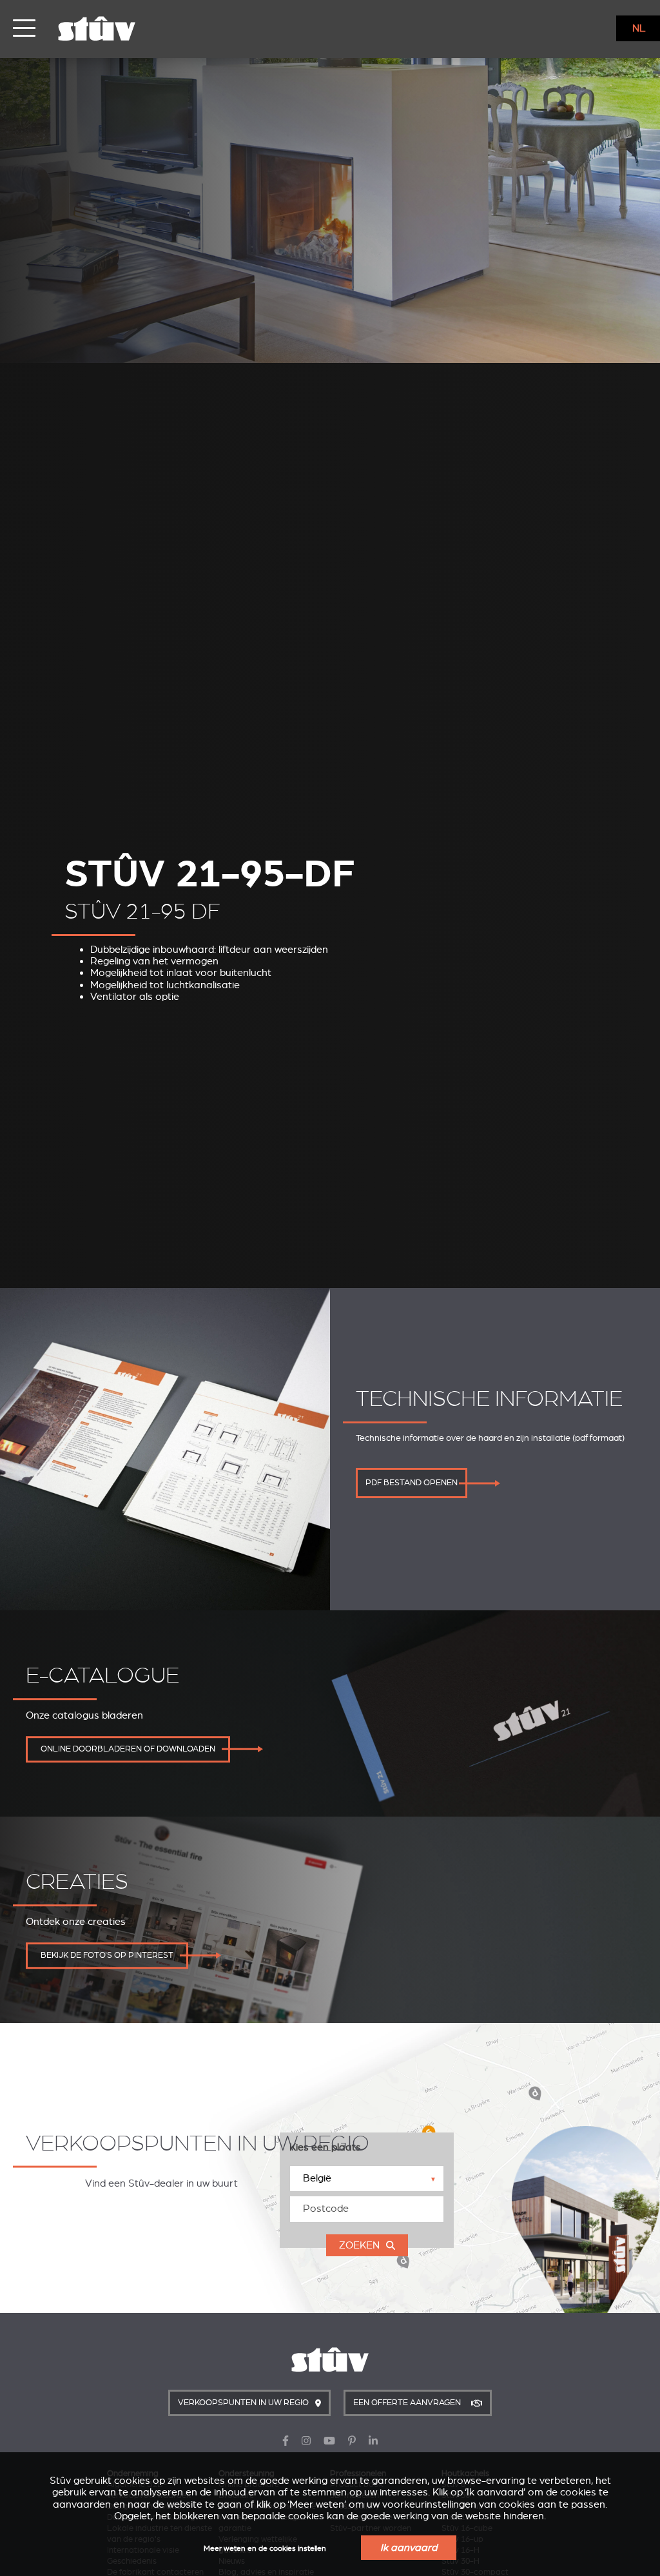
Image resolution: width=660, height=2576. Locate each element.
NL (639, 28)
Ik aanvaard (409, 2548)
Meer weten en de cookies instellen (265, 2549)
